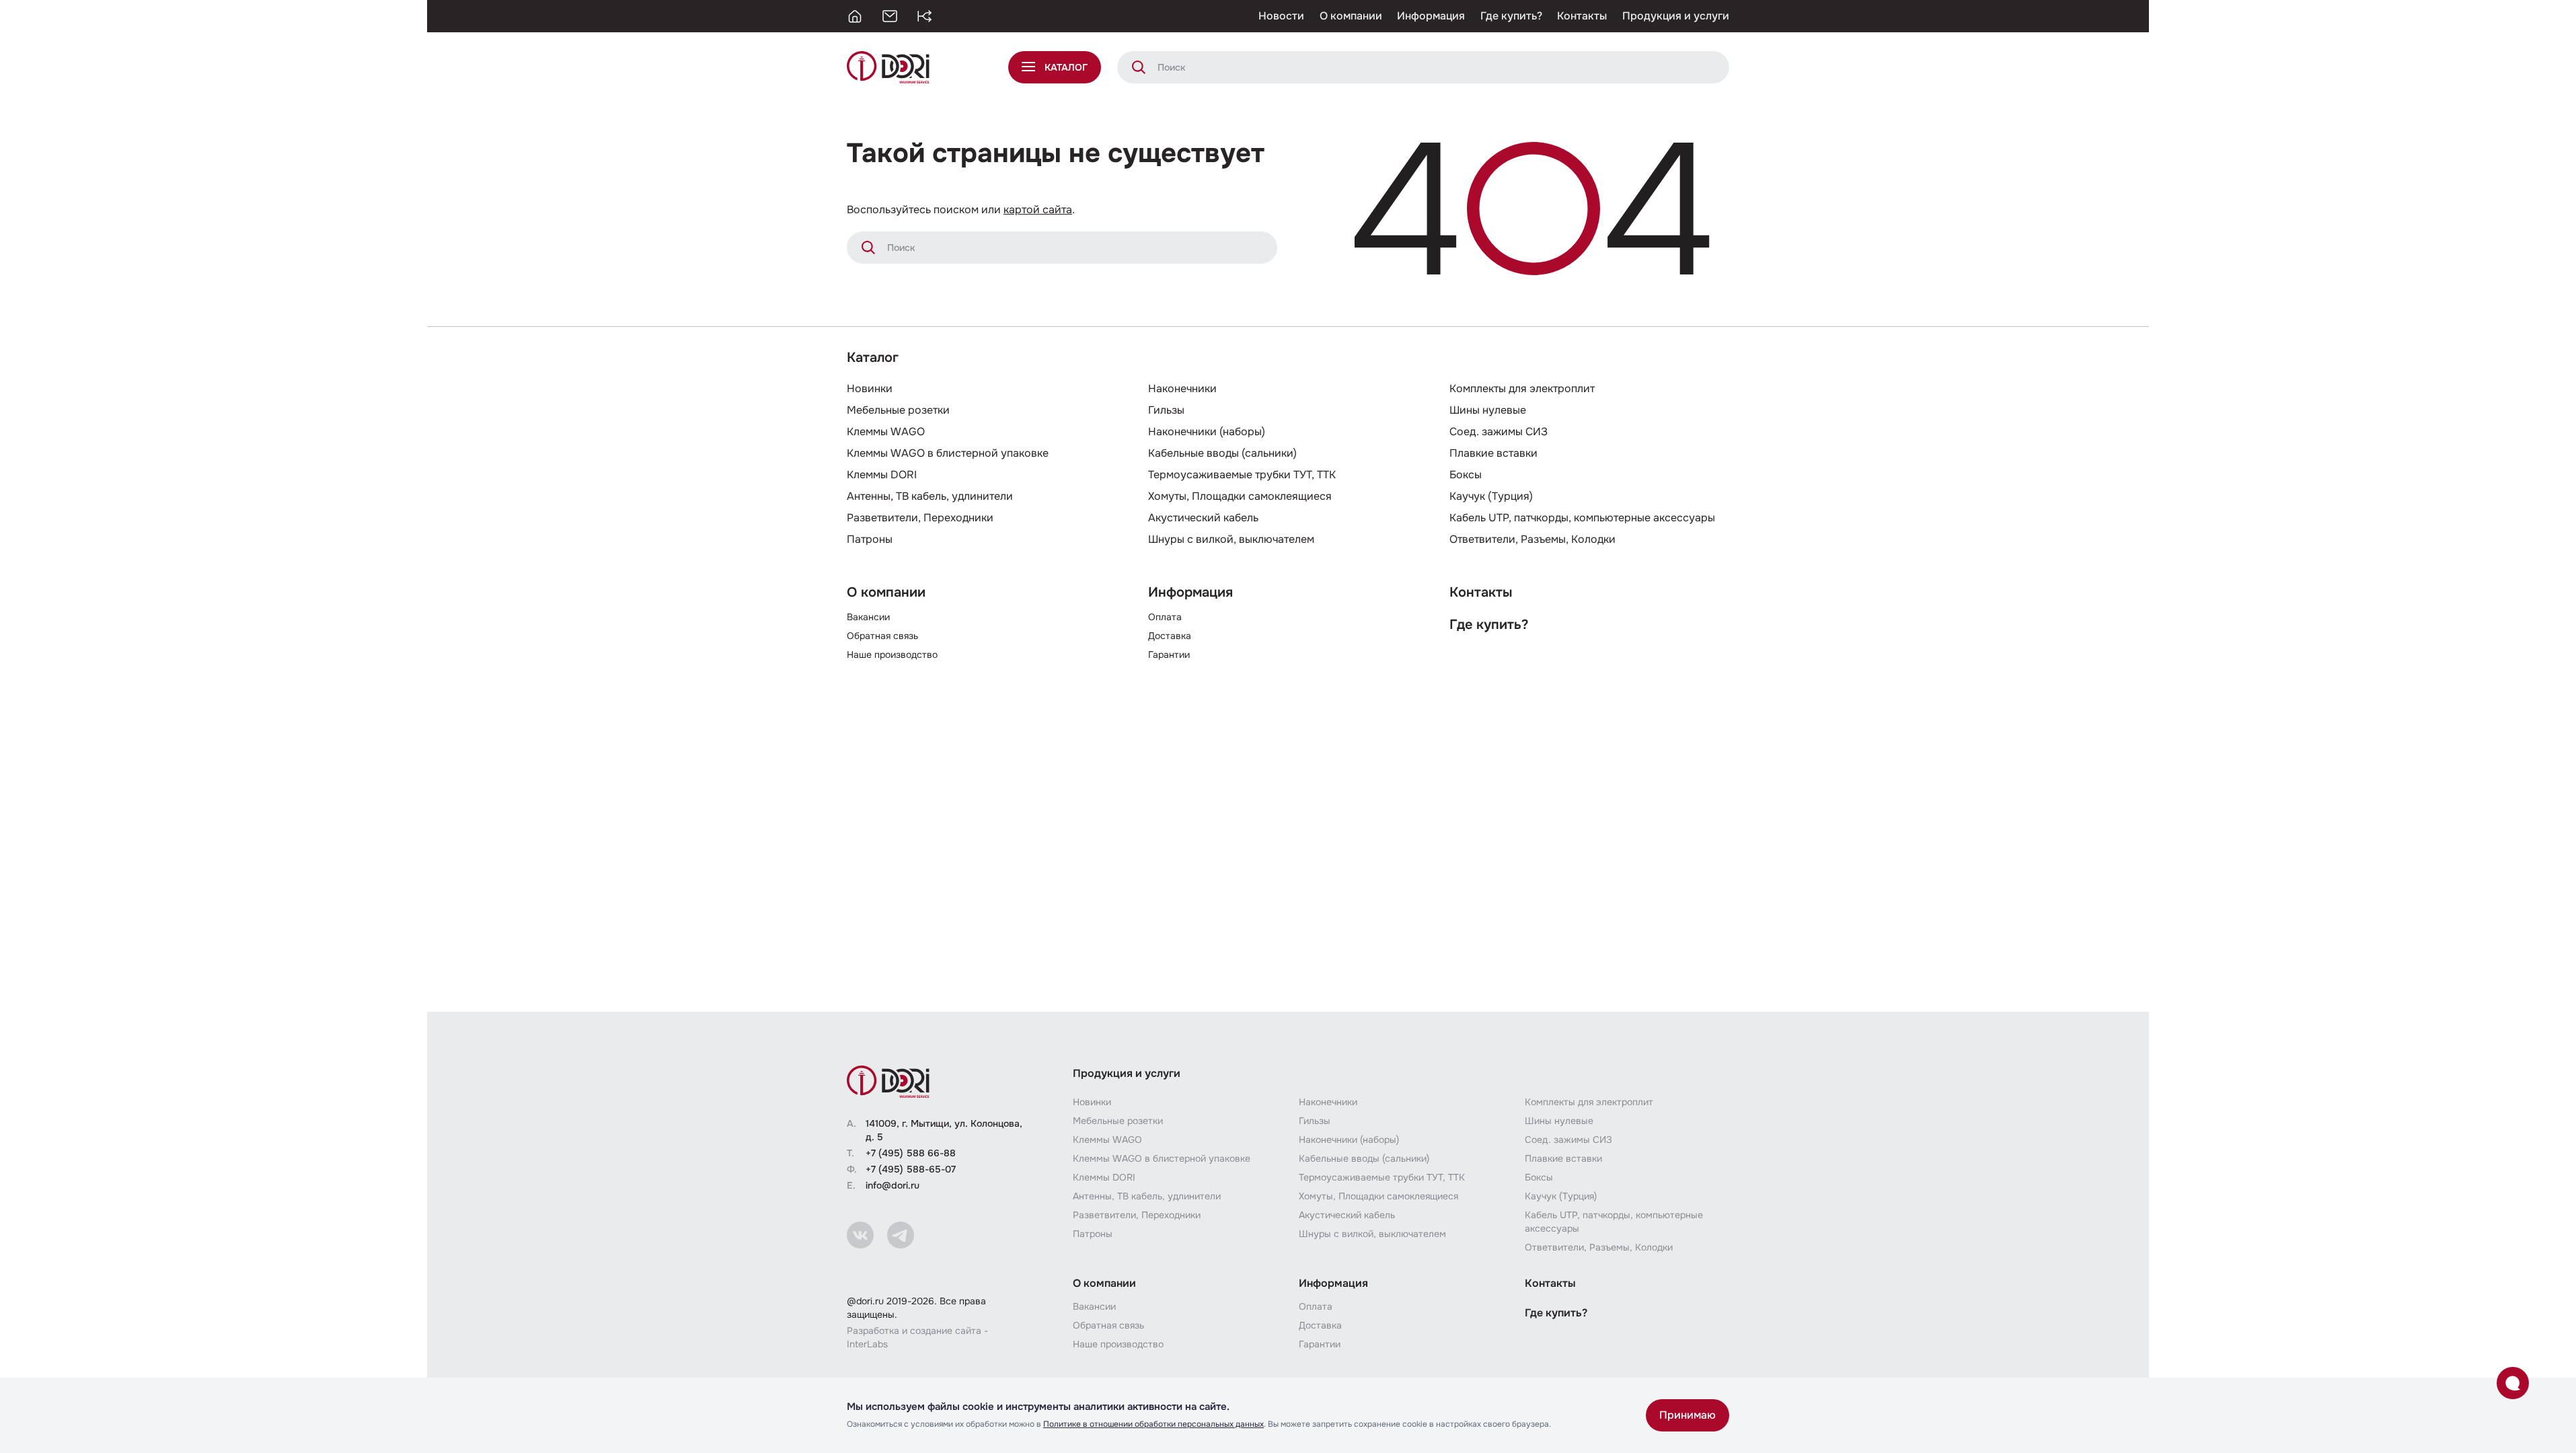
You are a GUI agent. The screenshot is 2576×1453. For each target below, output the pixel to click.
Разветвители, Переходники (920, 518)
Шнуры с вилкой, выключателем (1231, 539)
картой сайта (1038, 210)
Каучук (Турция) (1491, 496)
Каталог (873, 358)
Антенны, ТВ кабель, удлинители (930, 496)
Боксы (1466, 475)
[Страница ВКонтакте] (860, 1235)
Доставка (1170, 636)
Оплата (1165, 617)
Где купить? (1511, 16)
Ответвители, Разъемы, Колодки (1532, 539)
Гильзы (1166, 410)
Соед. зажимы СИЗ (1499, 432)
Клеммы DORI (882, 475)
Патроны (870, 539)
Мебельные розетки (898, 410)
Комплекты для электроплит (1522, 388)
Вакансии (868, 617)
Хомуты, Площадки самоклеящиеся (1240, 496)
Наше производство (892, 655)
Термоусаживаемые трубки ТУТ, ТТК (1242, 475)
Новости (1281, 16)
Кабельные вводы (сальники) (1222, 453)
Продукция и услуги (1676, 16)
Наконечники (1182, 388)
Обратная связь (882, 636)
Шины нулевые (1488, 410)
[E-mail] (890, 16)
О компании (1351, 16)
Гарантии (1169, 655)
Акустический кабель (1203, 518)
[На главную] (855, 16)
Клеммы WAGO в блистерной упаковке (948, 453)
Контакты (1582, 16)
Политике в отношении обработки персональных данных (1153, 1424)
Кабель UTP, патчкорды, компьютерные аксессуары (1582, 518)
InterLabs (867, 1344)
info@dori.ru (893, 1185)
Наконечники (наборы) (1207, 432)
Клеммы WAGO (886, 432)
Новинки (870, 388)
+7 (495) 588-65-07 (911, 1169)
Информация (1431, 16)
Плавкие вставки (1493, 453)
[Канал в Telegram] (901, 1235)
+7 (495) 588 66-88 (911, 1153)
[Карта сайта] (925, 16)
